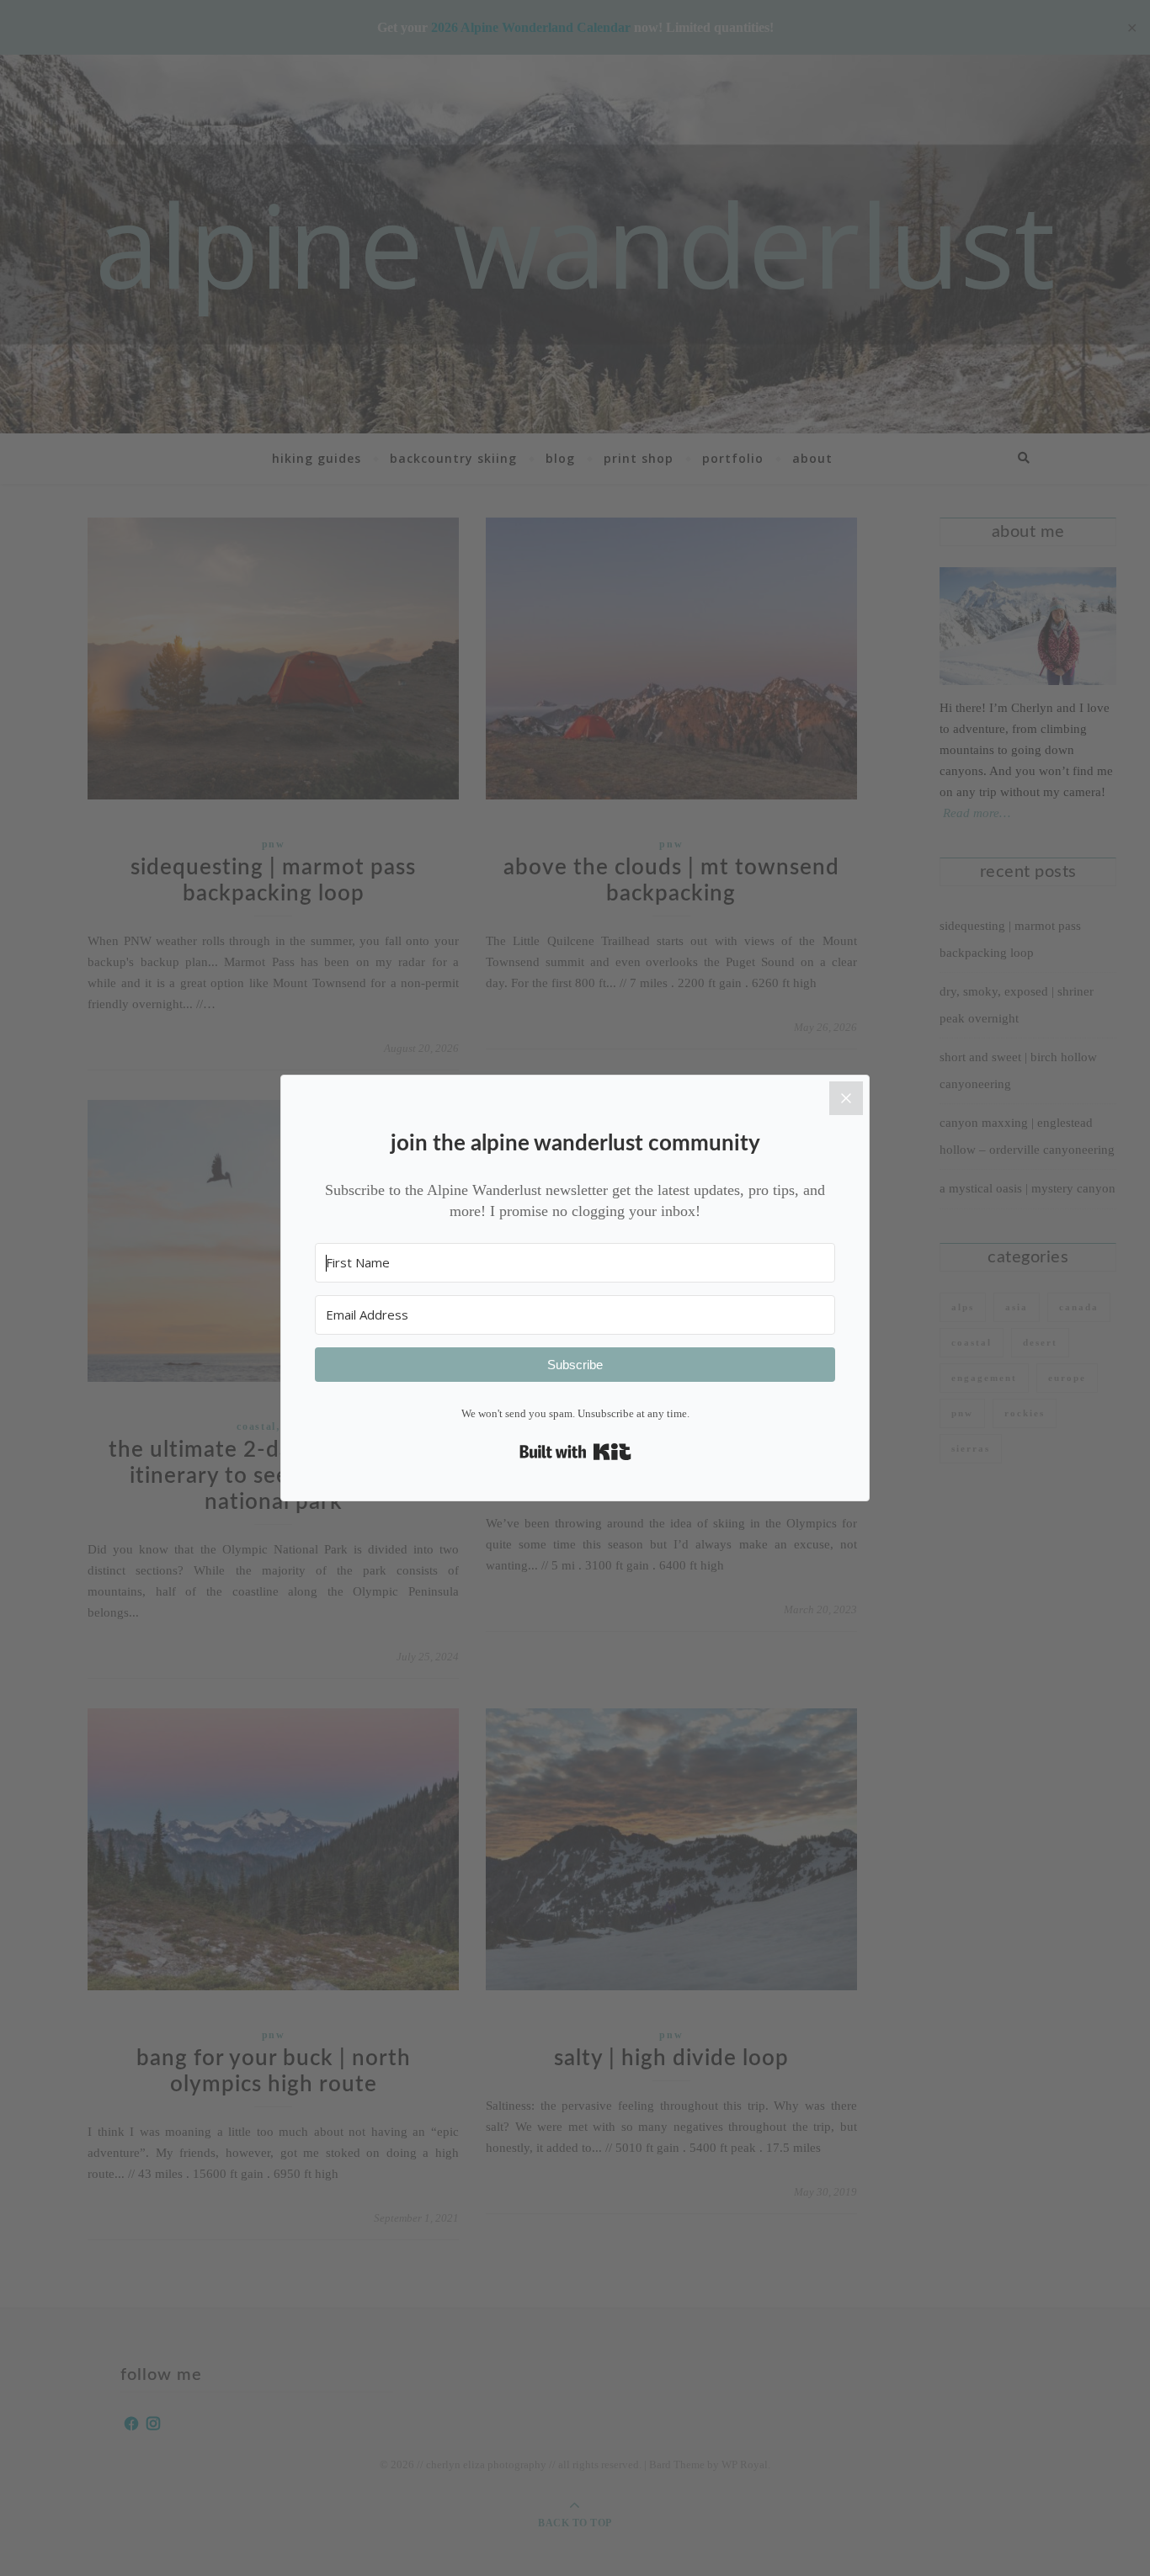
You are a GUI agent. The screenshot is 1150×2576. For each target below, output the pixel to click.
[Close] (846, 1098)
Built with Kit (575, 1452)
